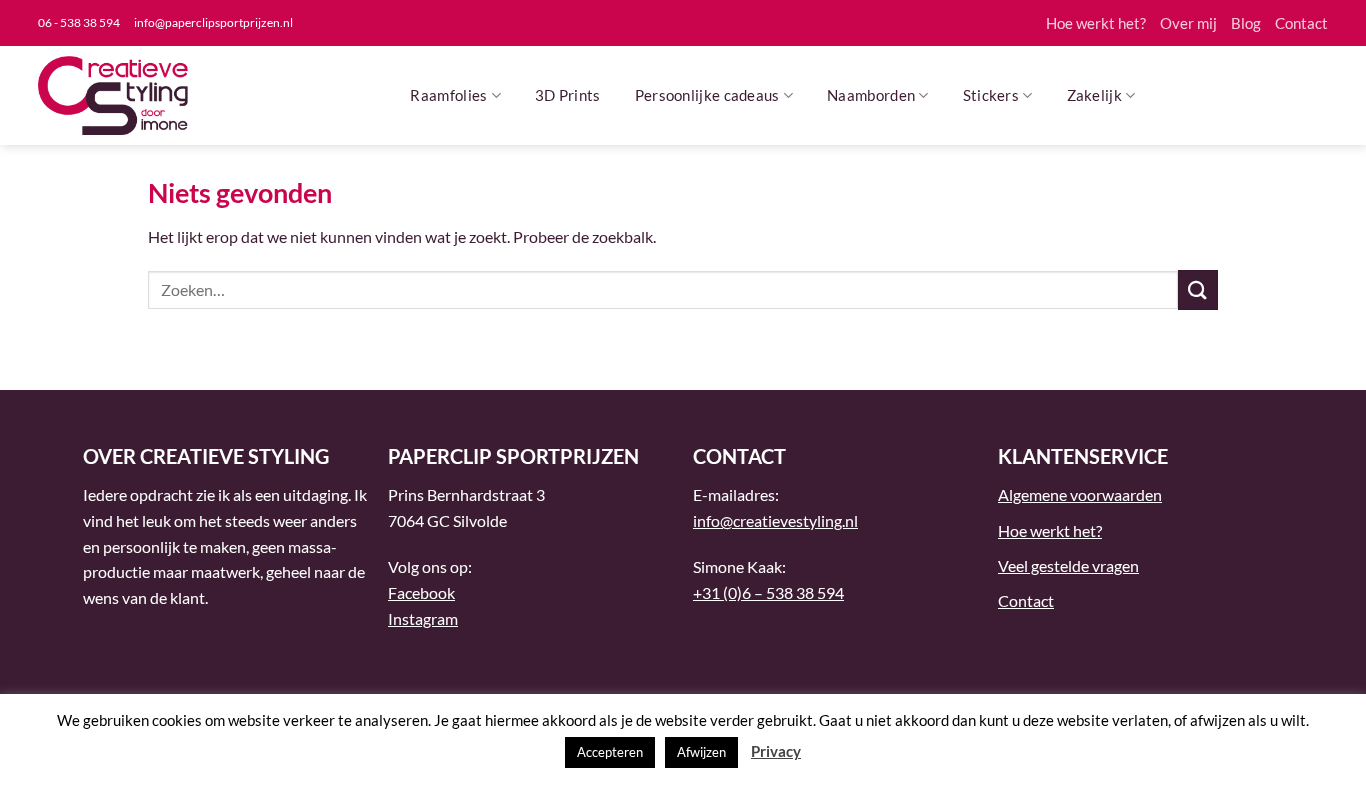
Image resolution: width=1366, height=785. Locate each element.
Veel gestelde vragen (1068, 565)
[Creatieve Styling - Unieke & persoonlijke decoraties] (113, 96)
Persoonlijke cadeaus (707, 95)
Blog (1246, 23)
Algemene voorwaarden (1080, 494)
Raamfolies (448, 95)
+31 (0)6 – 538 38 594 (768, 592)
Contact (1301, 23)
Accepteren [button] (610, 752)
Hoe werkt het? (1096, 23)
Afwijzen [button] (701, 752)
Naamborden (871, 95)
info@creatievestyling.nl (775, 520)
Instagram (423, 618)
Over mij (1188, 23)
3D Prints (568, 95)
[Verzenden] (1198, 289)
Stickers (991, 95)
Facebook (421, 592)
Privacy (776, 751)
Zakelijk (1094, 95)
